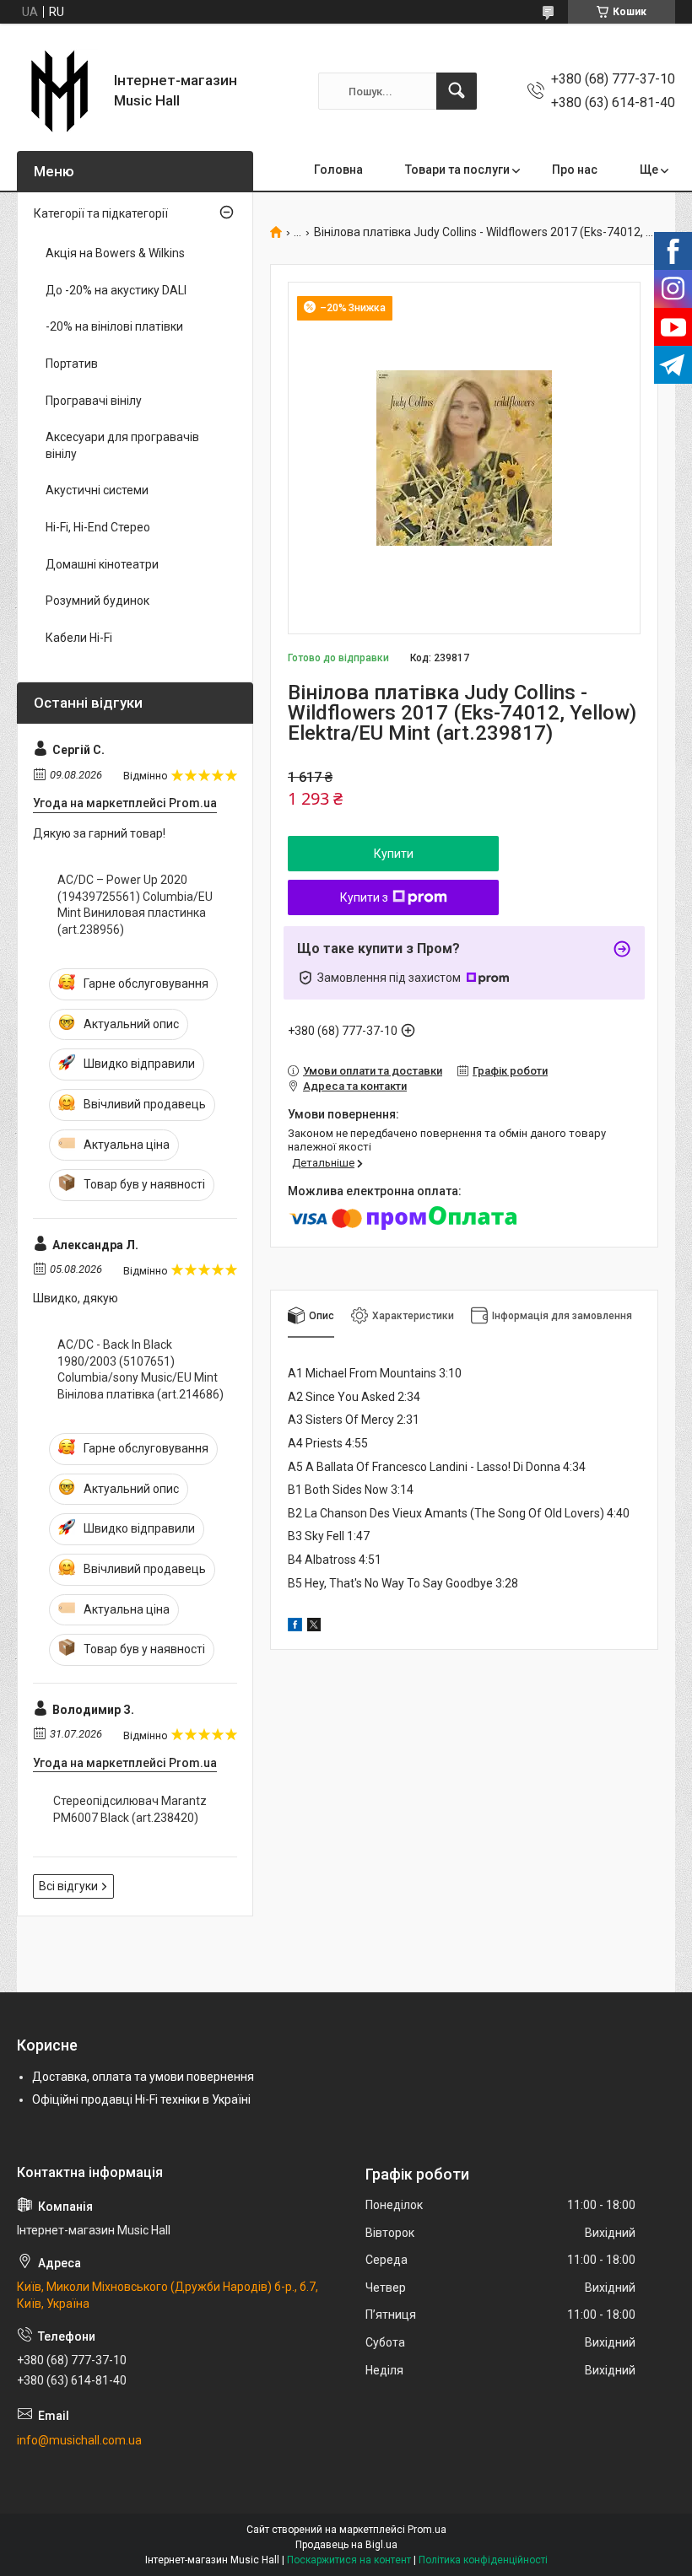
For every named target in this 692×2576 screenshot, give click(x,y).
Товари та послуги (457, 170)
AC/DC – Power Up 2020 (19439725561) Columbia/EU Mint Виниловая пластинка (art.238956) (135, 905)
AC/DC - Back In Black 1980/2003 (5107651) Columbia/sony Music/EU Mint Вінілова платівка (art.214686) (141, 1369)
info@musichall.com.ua (79, 2440)
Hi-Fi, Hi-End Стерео (98, 527)
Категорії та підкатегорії (101, 213)
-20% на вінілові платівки (114, 326)
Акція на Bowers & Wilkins (115, 253)
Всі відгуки (68, 1886)
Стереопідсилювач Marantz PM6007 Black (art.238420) (130, 1809)
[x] (314, 1627)
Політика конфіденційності (483, 2560)
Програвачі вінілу (94, 401)
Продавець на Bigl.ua (346, 2545)
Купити (394, 854)
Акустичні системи (97, 490)
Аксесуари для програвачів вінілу (122, 445)
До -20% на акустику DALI (116, 290)
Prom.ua (427, 2530)
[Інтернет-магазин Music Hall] (59, 91)
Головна (338, 170)
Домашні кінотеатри (102, 564)
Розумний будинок (97, 601)
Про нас (575, 170)
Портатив (72, 364)
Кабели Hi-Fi (79, 638)
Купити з (364, 897)
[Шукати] (457, 91)
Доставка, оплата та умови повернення (143, 2077)
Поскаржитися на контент (349, 2560)
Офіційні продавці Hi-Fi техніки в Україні (141, 2099)
